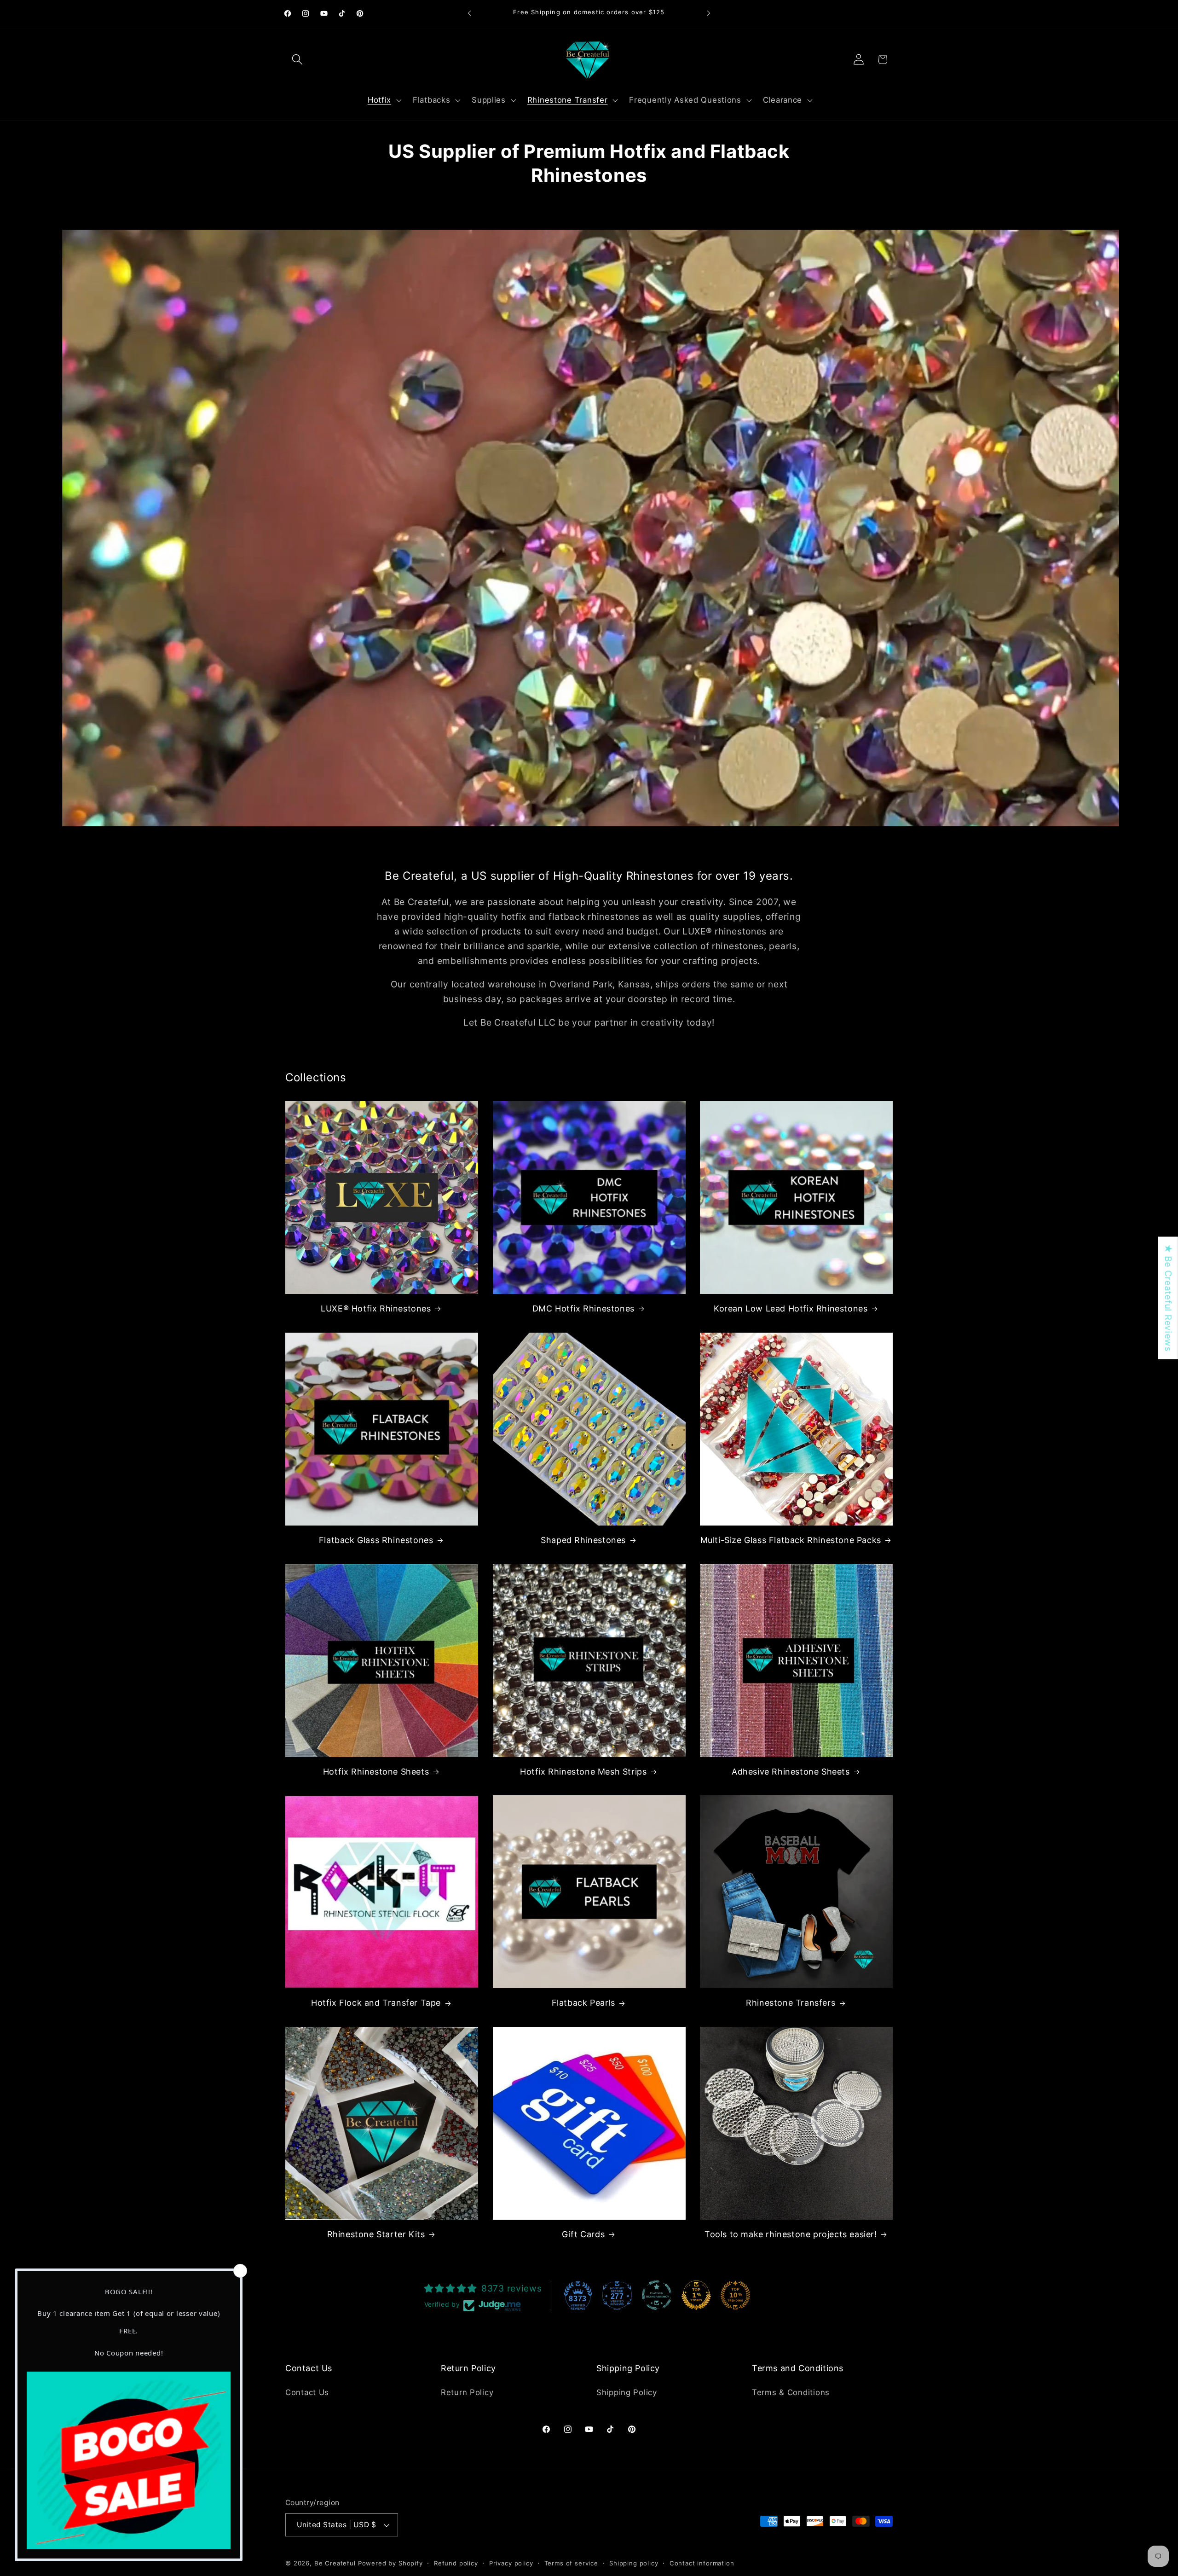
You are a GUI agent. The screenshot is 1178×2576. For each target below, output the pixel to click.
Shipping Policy (627, 2392)
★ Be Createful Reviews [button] (1168, 1298)
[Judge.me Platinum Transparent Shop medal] (657, 2295)
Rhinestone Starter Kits (376, 2234)
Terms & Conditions (791, 2392)
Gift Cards (583, 2234)
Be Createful (335, 2563)
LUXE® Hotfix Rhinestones (376, 1308)
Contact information (702, 2563)
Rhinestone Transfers (791, 2003)
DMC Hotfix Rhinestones (583, 1308)
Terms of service (571, 2563)
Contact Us (307, 2392)
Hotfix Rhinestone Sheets (376, 1772)
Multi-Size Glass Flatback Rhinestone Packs (791, 1540)
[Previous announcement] (469, 13)
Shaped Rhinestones (583, 1540)
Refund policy (456, 2563)
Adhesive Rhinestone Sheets (791, 1772)
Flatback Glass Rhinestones (376, 1540)
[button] (297, 60)
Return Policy (467, 2392)
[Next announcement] (709, 13)
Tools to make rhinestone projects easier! (791, 2234)
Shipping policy (634, 2563)
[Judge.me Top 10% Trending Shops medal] (735, 2295)
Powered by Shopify (390, 2563)
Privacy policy (511, 2563)
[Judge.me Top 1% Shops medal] (696, 2295)
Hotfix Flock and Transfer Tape (376, 2003)
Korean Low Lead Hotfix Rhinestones (791, 1308)
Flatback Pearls (583, 2003)
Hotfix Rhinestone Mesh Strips (583, 1772)
